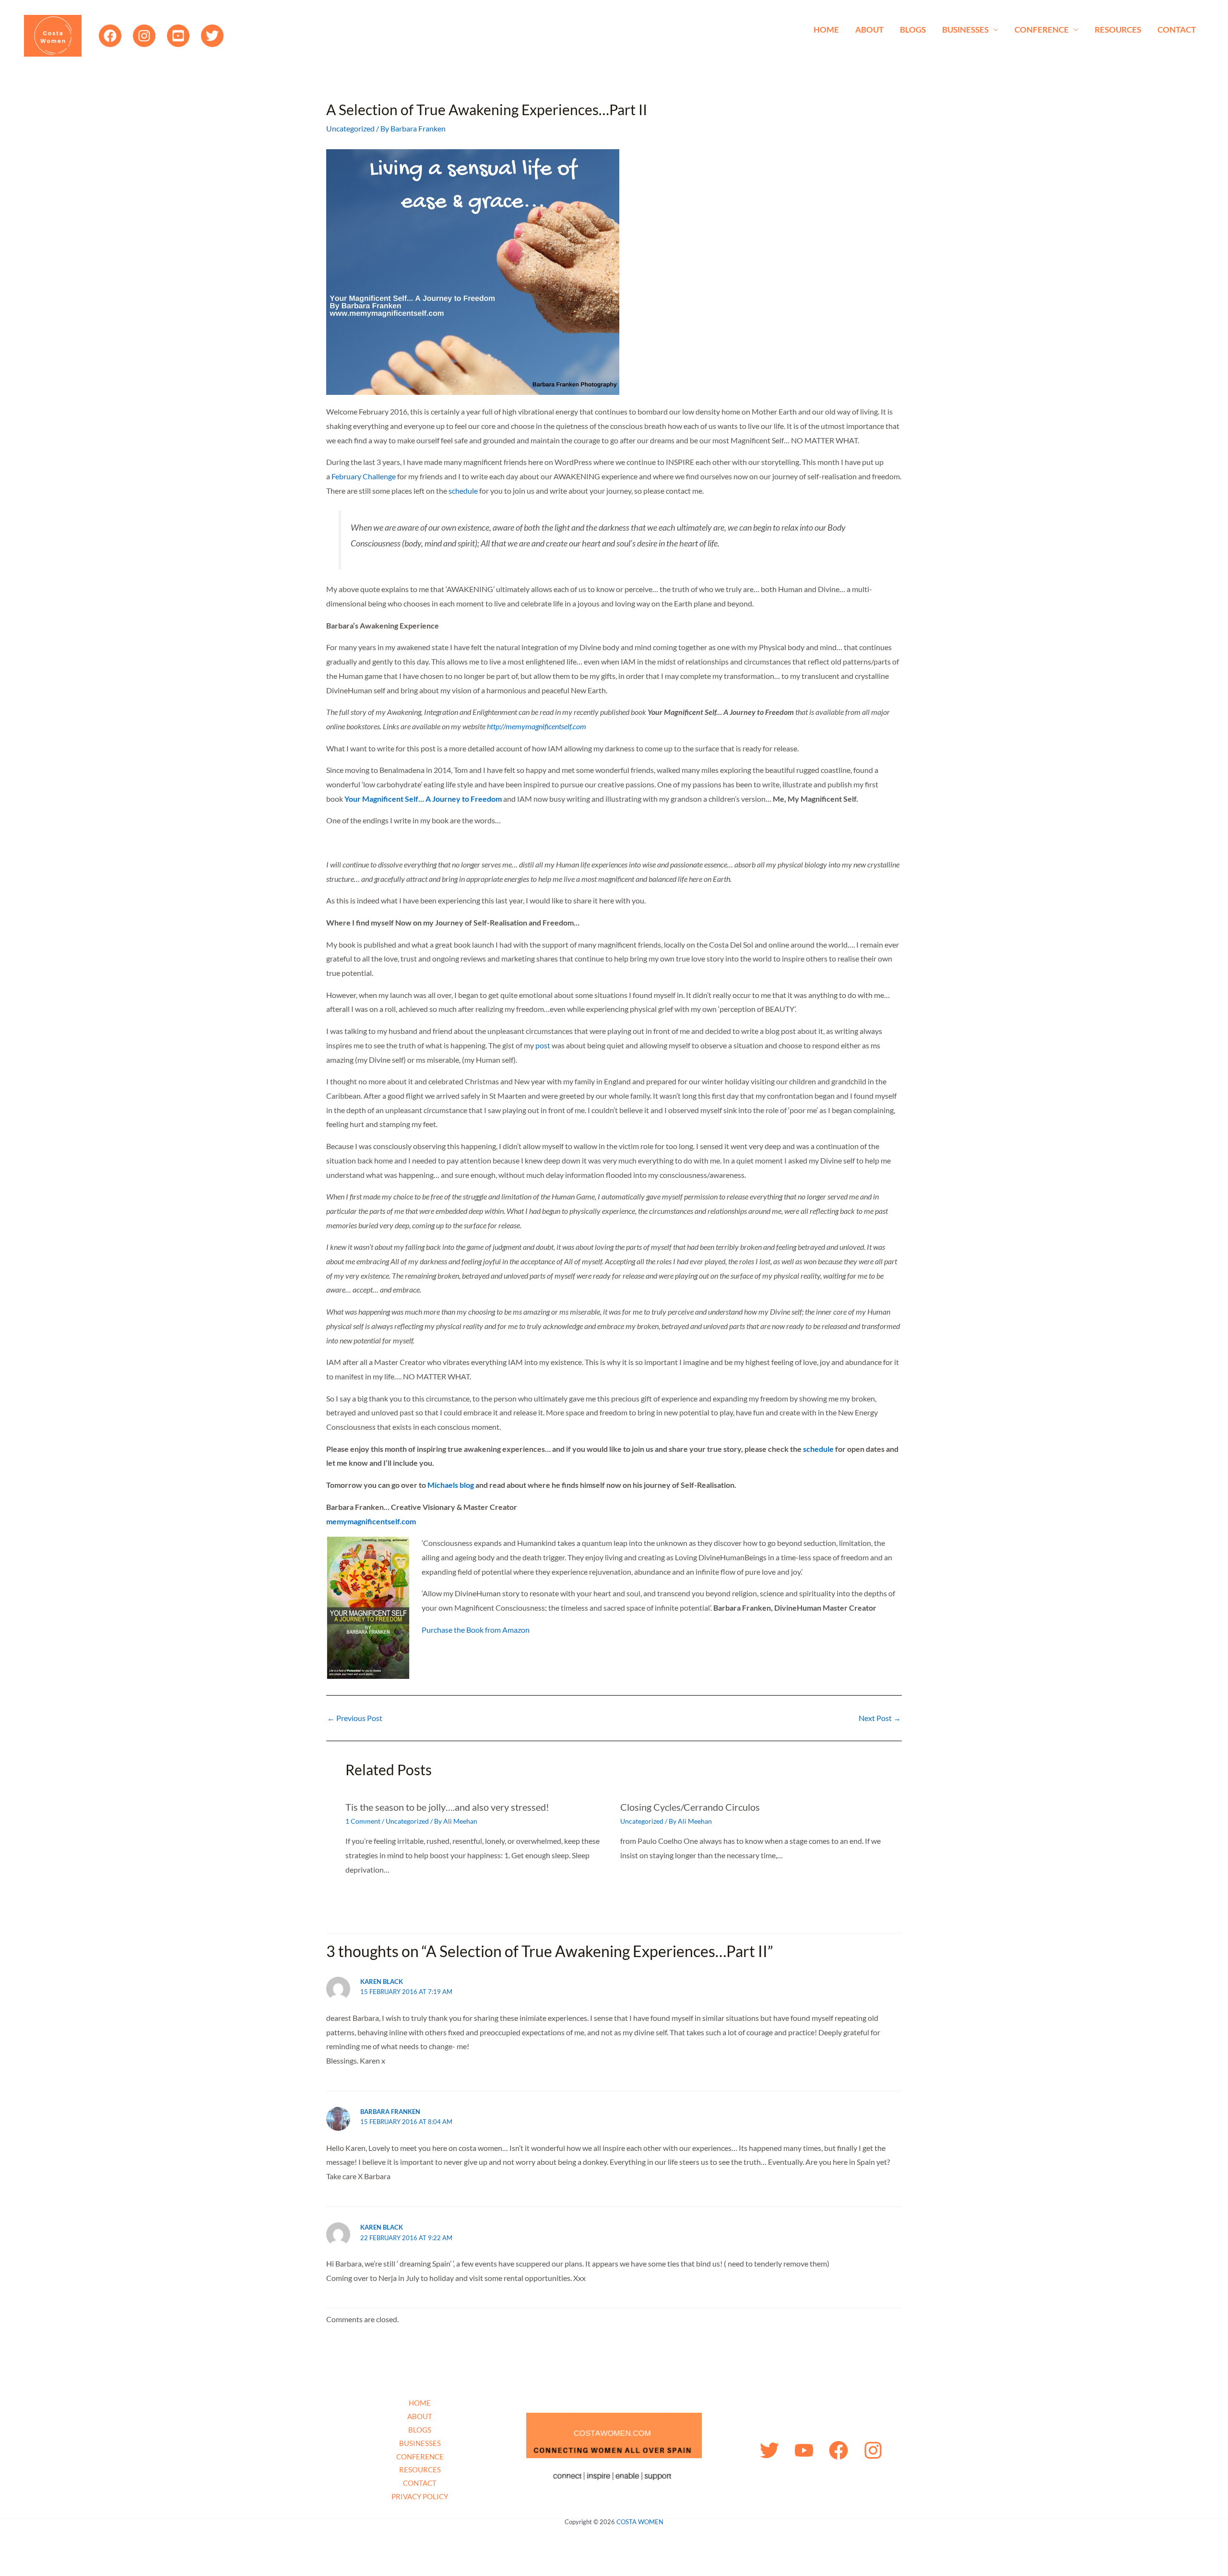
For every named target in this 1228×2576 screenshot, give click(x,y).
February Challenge (364, 476)
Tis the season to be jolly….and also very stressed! (447, 1807)
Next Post (880, 1718)
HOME (826, 30)
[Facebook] (110, 36)
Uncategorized (350, 128)
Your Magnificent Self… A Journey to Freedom (423, 799)
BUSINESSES (965, 30)
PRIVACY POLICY (420, 2496)
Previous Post (355, 1718)
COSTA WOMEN (640, 2522)
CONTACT (1177, 30)
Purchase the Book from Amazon (476, 1630)
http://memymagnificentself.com (537, 726)
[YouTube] (178, 36)
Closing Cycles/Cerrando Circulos (690, 1807)
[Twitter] (212, 36)
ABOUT (869, 30)
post (543, 1045)
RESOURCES (1118, 30)
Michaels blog (451, 1485)
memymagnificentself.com (371, 1521)
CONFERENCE (1042, 30)
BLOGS (913, 30)
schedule (463, 491)
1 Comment (363, 1821)
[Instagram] (144, 36)
